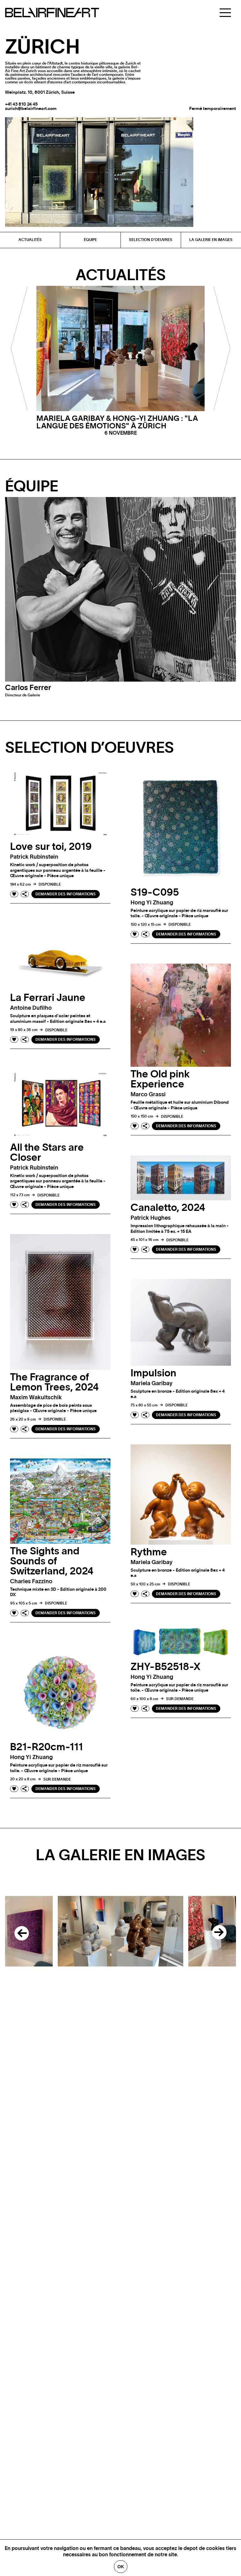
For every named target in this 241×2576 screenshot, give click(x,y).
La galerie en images (211, 240)
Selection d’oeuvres (151, 240)
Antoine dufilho (31, 1008)
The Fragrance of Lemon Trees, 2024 (54, 1382)
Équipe (90, 240)
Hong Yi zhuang (152, 903)
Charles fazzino (31, 1582)
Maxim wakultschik (36, 1398)
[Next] (222, 1931)
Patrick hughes (151, 1218)
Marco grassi (148, 1095)
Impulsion (153, 1373)
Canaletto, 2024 (168, 1208)
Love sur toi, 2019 (51, 847)
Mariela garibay (152, 1384)
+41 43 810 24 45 (21, 104)
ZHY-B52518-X (166, 1667)
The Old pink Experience (160, 1079)
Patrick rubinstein (34, 857)
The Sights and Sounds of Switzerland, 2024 (52, 1561)
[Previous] (19, 1931)
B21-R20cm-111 (46, 1747)
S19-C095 (155, 893)
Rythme (149, 1552)
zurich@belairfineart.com (31, 109)
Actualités (30, 240)
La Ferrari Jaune (48, 998)
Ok (121, 2567)
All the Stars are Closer (47, 1153)
